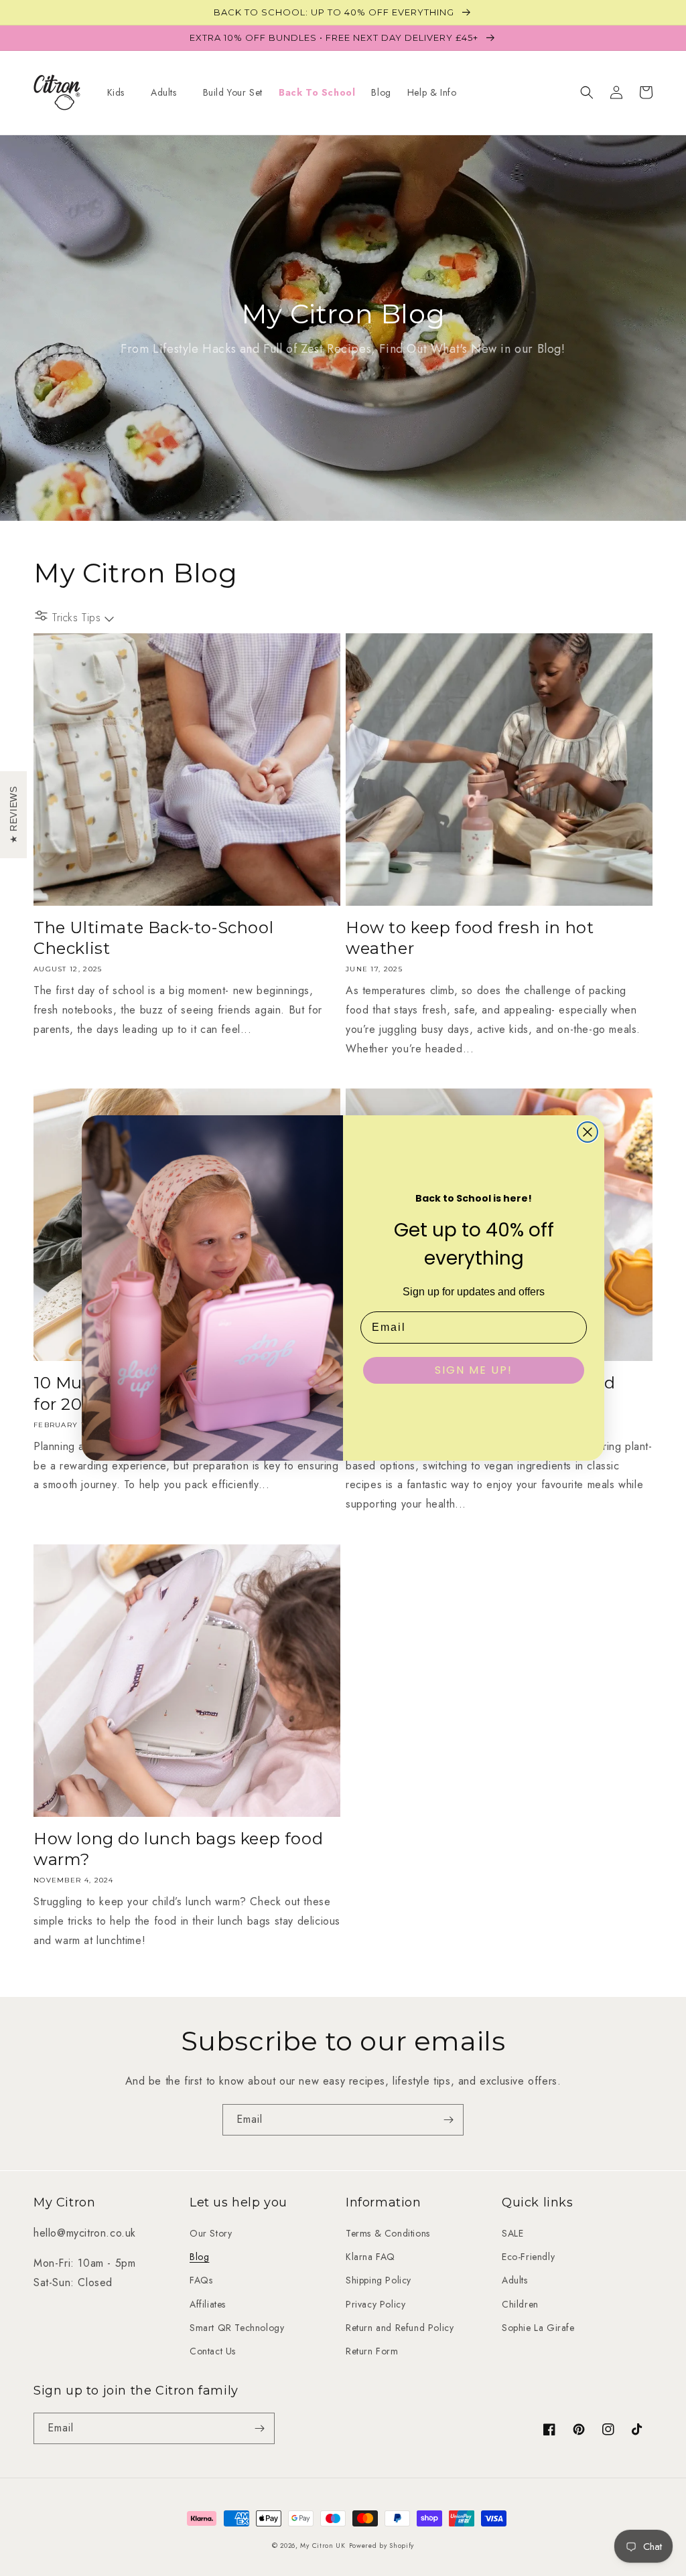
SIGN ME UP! (474, 1370)
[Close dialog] (588, 1132)
